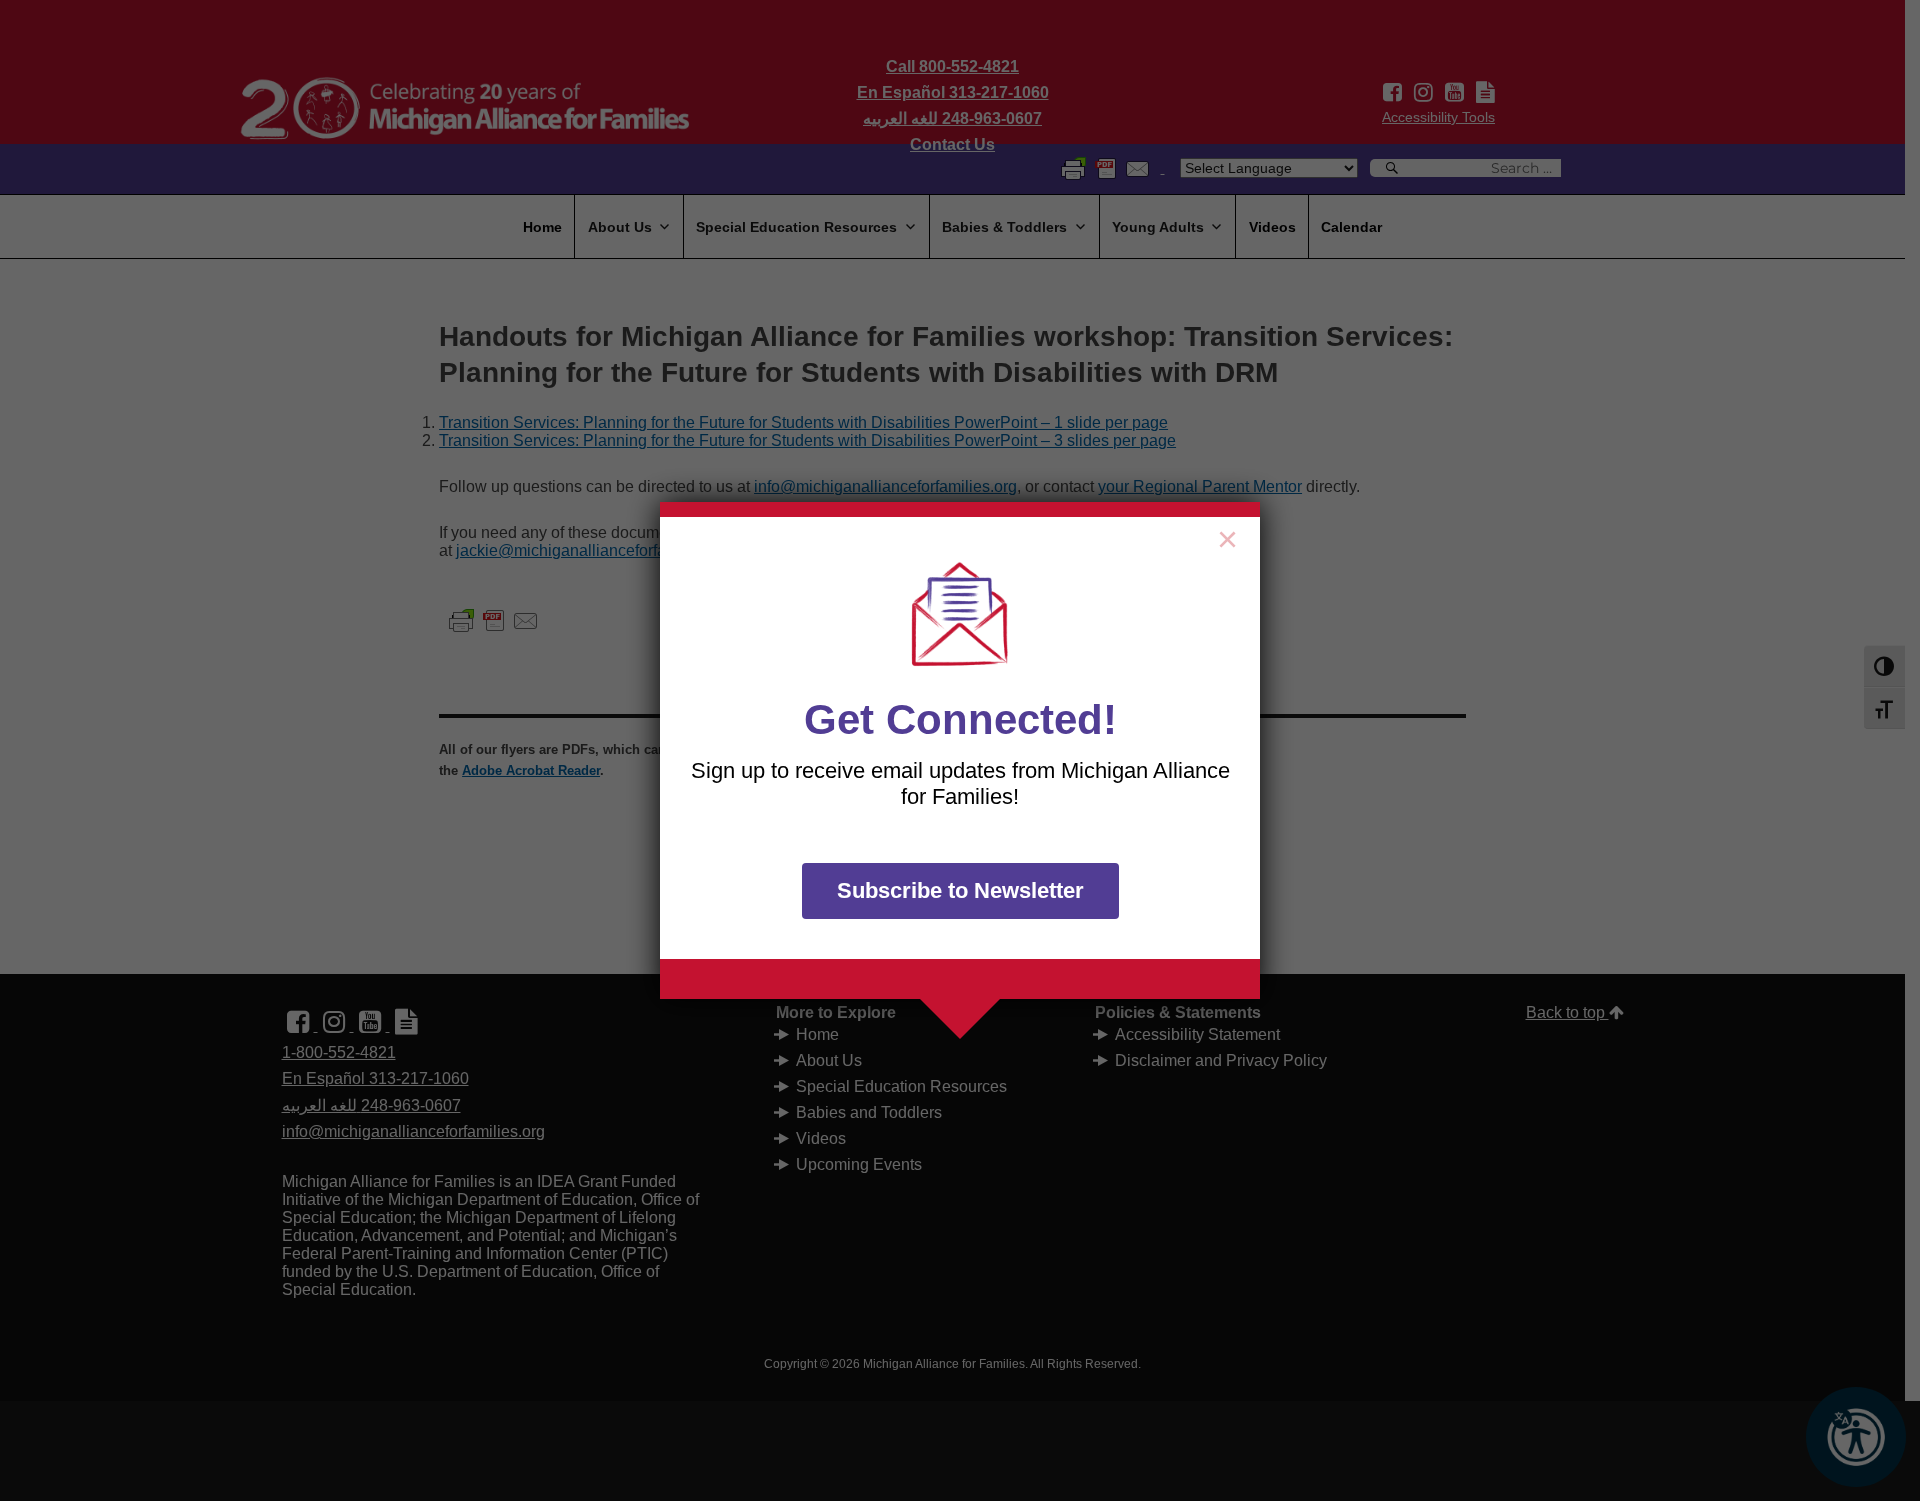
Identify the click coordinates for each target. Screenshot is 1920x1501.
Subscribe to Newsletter (960, 890)
